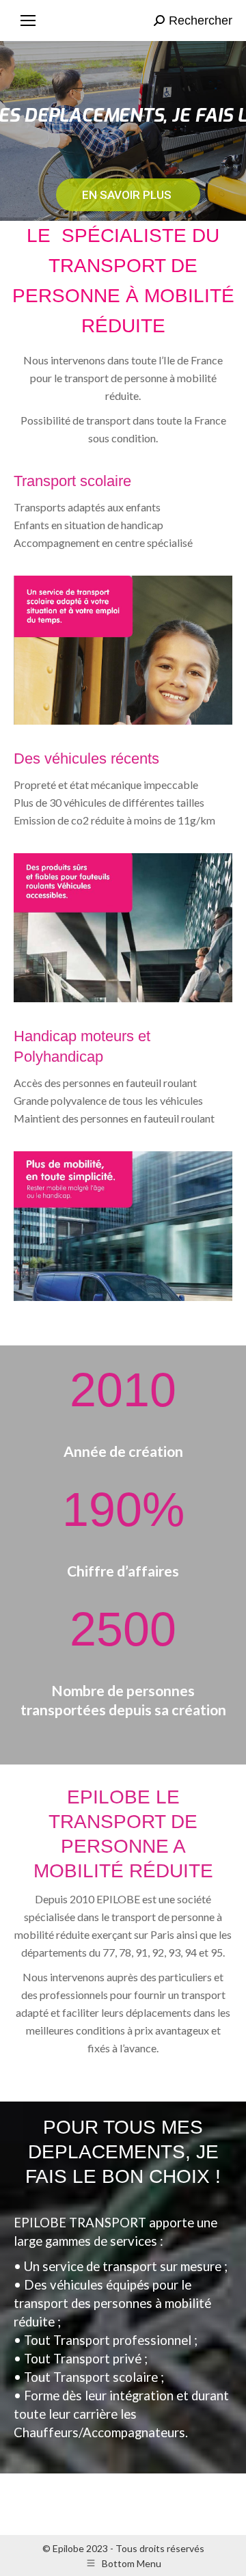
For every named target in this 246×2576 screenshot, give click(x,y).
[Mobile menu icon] (28, 21)
